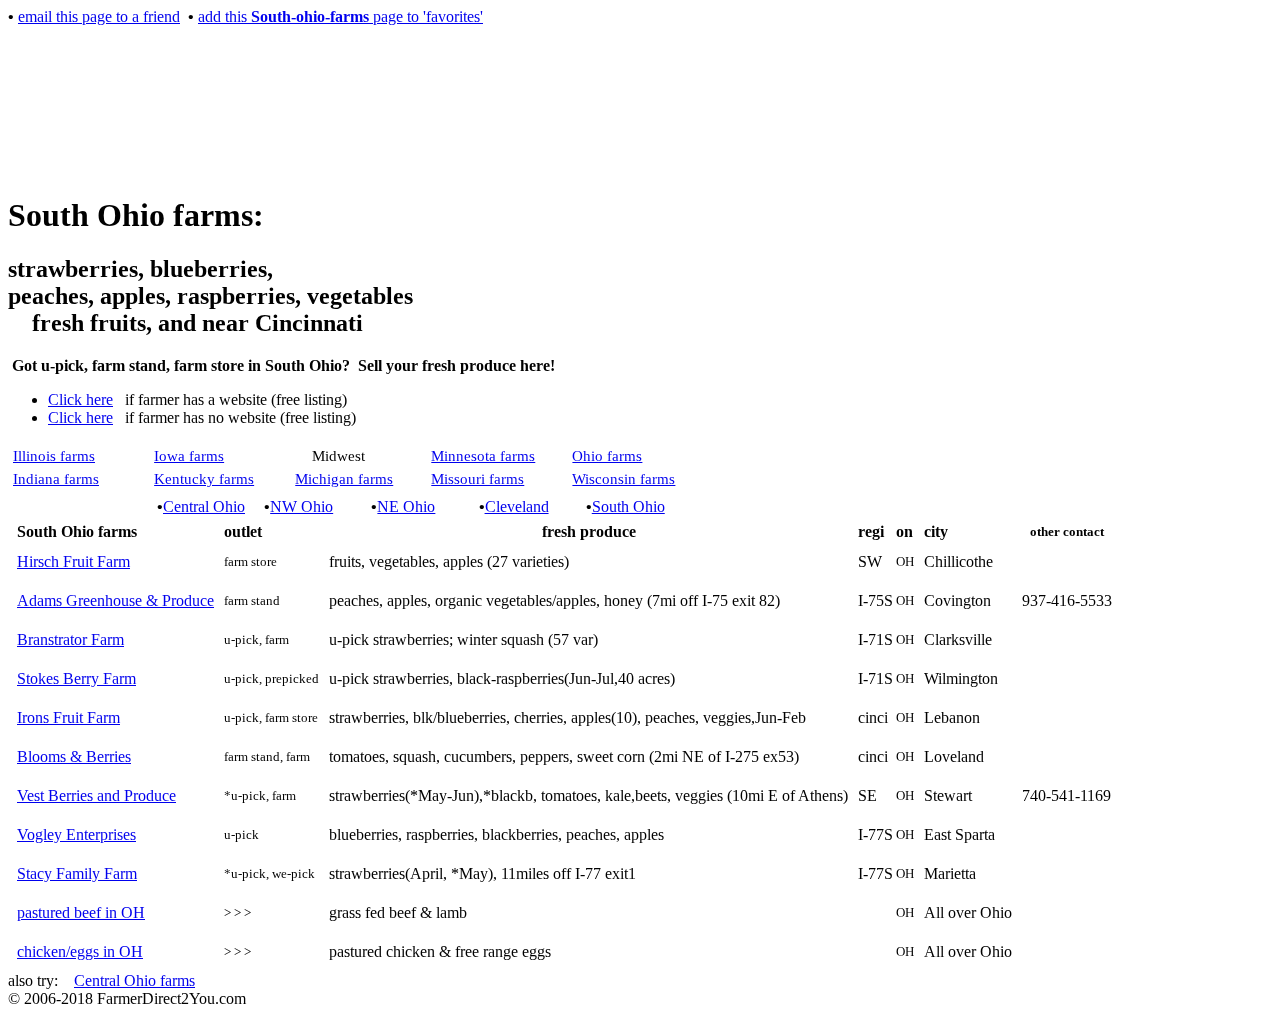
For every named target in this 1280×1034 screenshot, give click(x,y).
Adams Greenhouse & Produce (115, 600)
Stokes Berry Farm (76, 678)
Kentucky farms (204, 479)
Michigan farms (344, 479)
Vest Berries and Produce (96, 795)
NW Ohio (301, 506)
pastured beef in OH (81, 912)
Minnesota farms (483, 456)
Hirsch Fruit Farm (73, 561)
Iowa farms (189, 456)
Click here (80, 399)
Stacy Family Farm (77, 873)
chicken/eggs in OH (80, 951)
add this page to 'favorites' (340, 16)
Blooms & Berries (74, 756)
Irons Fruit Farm (68, 717)
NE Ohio (406, 506)
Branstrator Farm (70, 639)
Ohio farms (607, 456)
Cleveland (517, 506)
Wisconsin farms (623, 479)
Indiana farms (56, 479)
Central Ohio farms (134, 980)
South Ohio (628, 506)
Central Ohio (204, 506)
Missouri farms (477, 479)
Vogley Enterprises (76, 834)
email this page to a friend (99, 16)
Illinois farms (54, 456)
